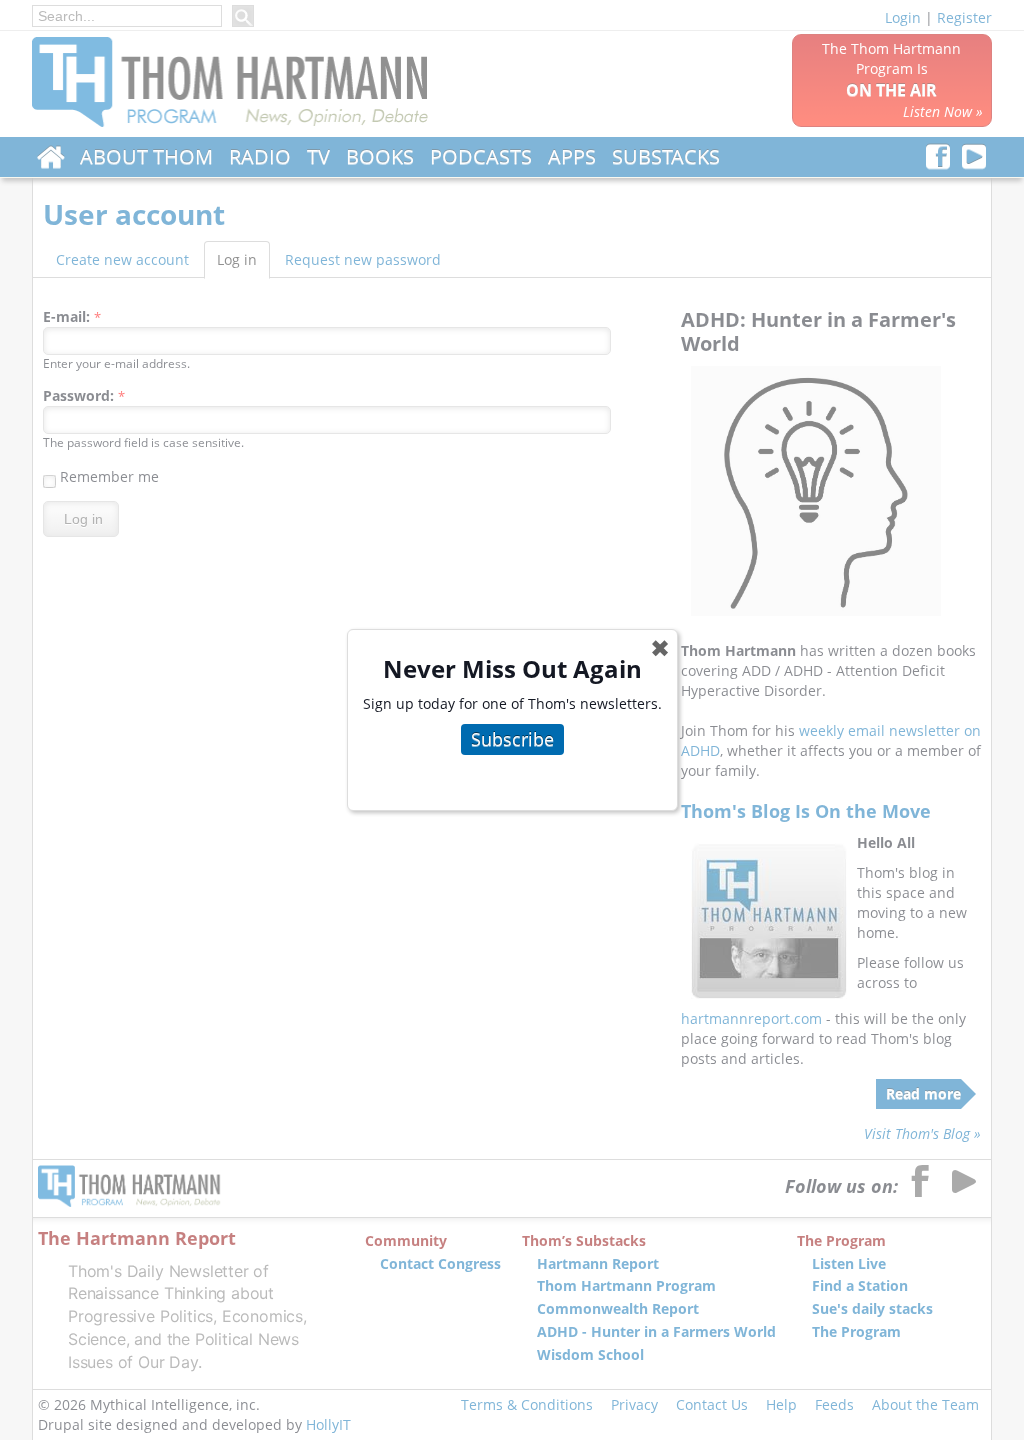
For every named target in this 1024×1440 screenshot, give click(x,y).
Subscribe (512, 739)
